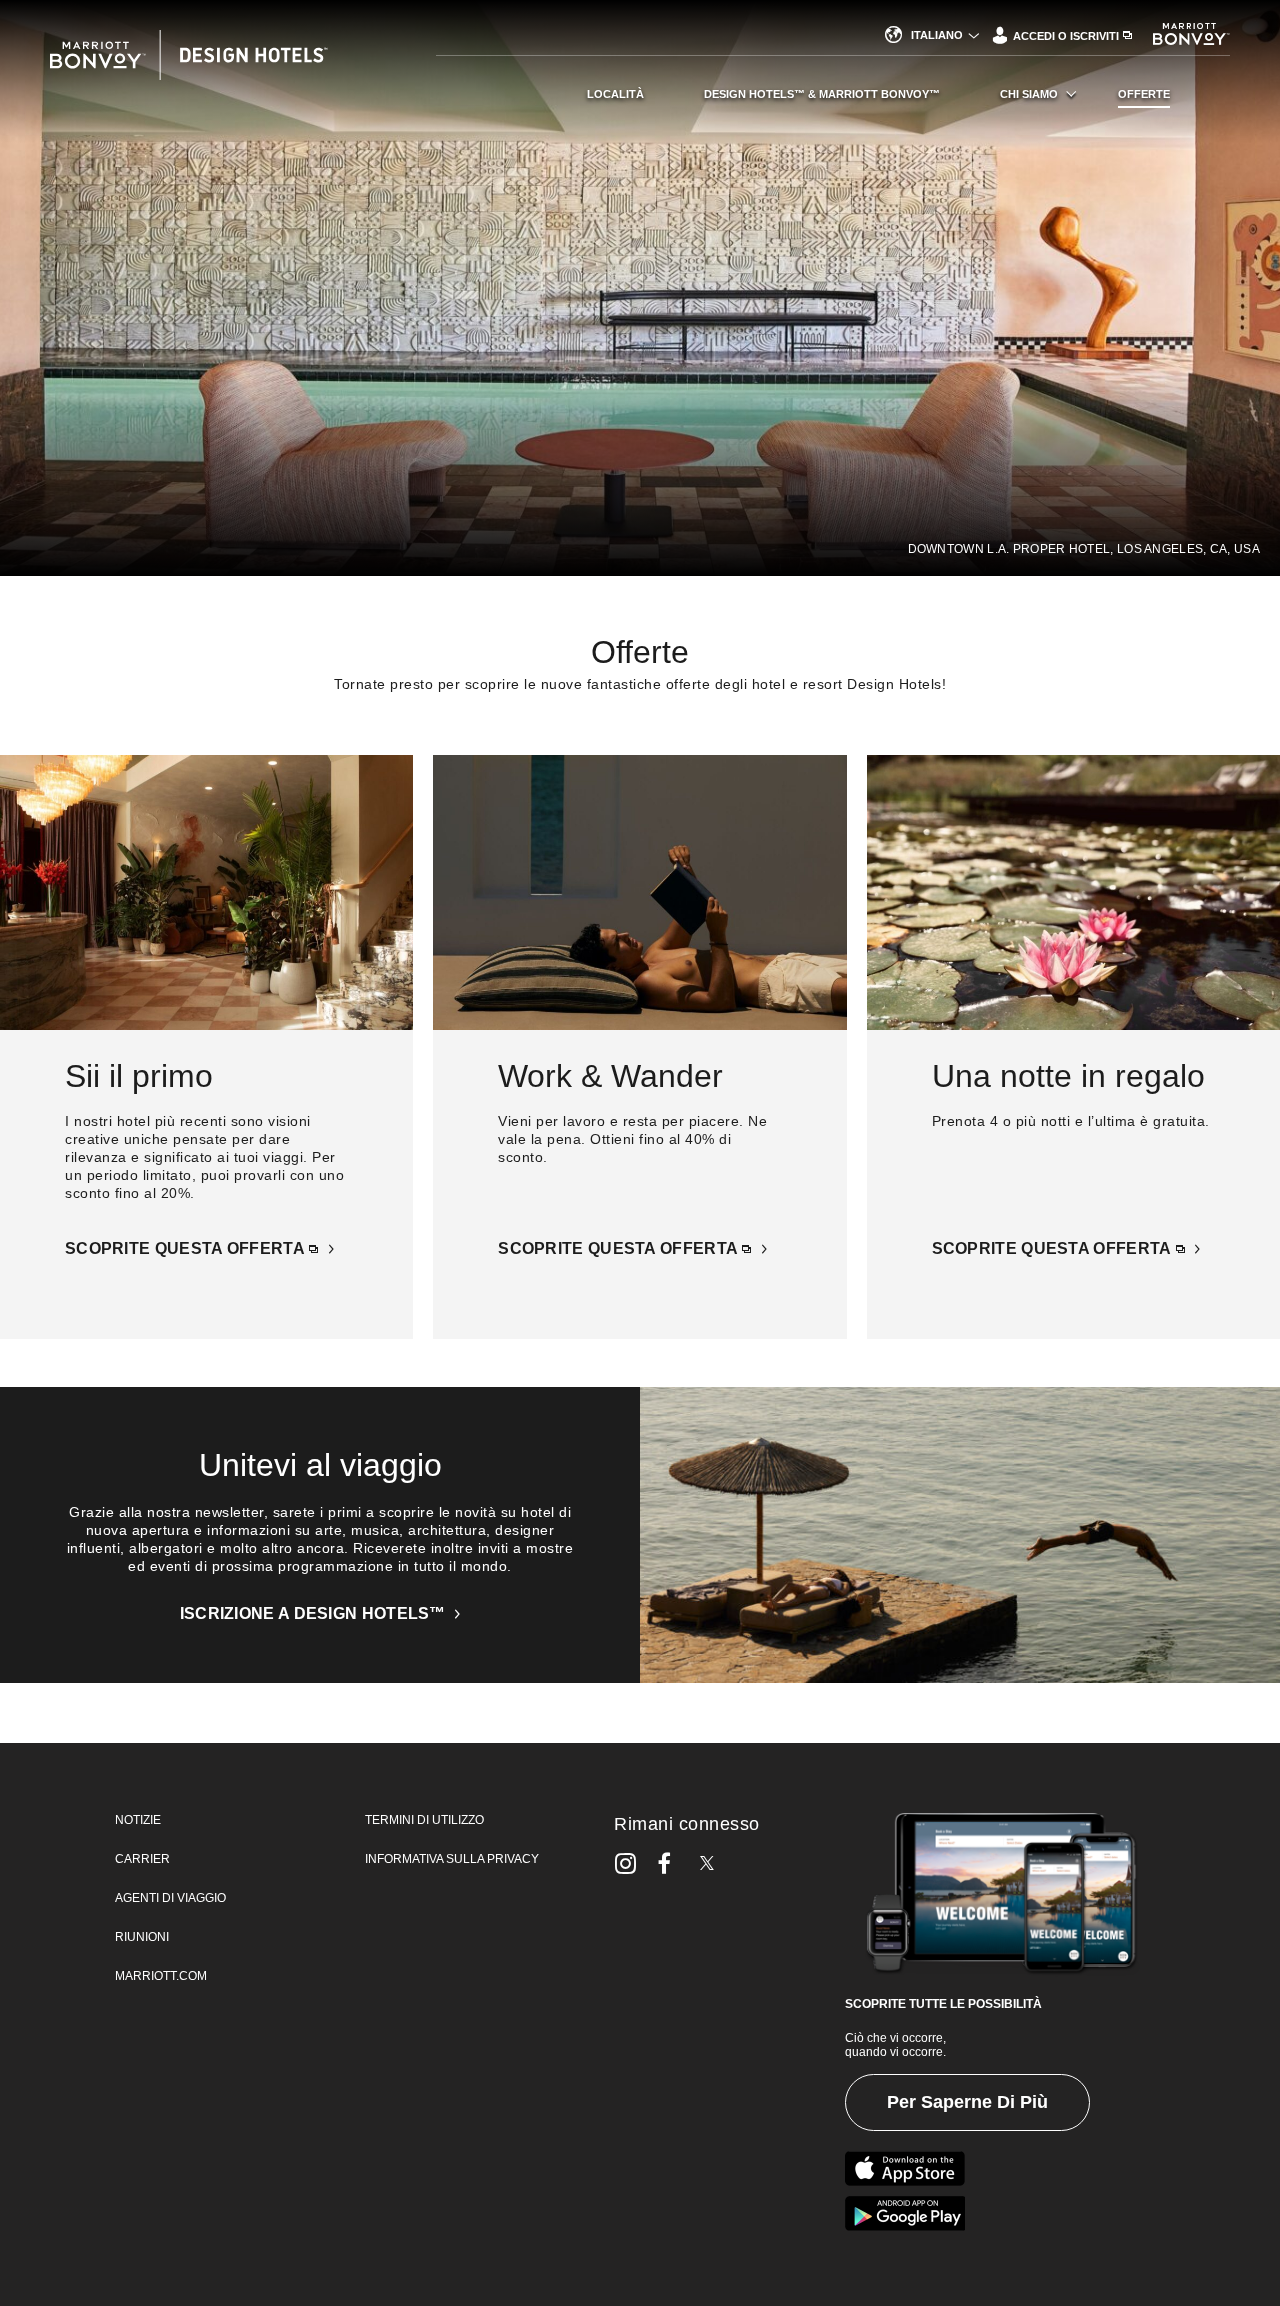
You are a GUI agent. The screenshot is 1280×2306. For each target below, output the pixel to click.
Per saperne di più (967, 2102)
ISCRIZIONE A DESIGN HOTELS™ (315, 1613)
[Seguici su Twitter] (707, 1863)
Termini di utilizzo (424, 1820)
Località (615, 94)
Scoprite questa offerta (186, 1248)
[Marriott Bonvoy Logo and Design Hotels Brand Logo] (217, 65)
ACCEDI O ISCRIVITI (1067, 36)
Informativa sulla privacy (452, 1859)
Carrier (142, 1859)
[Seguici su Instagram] (625, 1863)
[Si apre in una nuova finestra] (905, 2168)
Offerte (1144, 94)
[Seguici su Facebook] (664, 1863)
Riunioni (142, 1937)
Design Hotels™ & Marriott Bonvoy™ (822, 94)
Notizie (138, 1820)
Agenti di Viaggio (170, 1898)
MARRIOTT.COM (161, 1976)
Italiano (937, 35)
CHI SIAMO (1029, 94)
